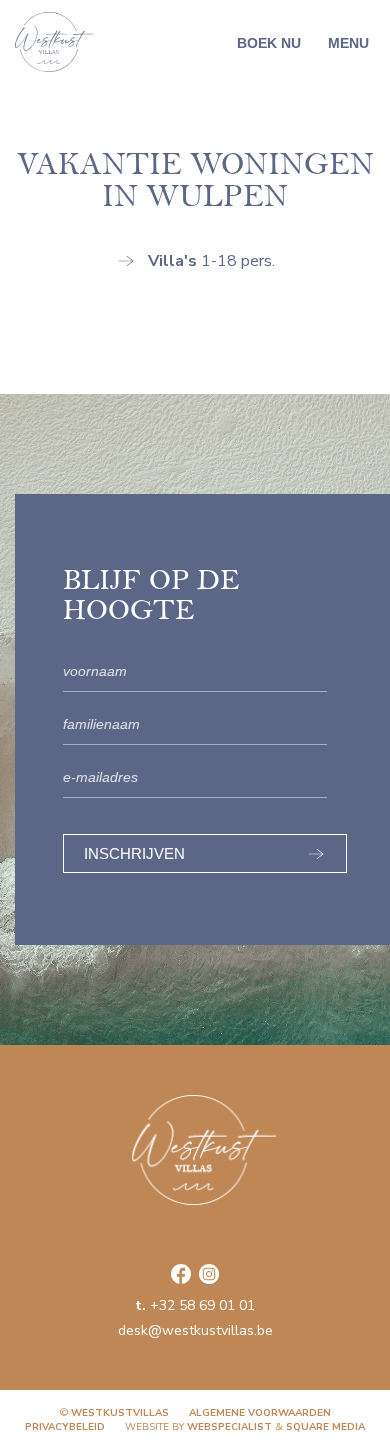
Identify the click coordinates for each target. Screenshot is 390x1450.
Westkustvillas (120, 1413)
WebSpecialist (229, 1427)
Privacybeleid (65, 1427)
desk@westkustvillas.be (195, 1330)
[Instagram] (209, 1274)
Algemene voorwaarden (260, 1413)
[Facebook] (181, 1274)
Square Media (325, 1427)
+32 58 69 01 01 (195, 1305)
